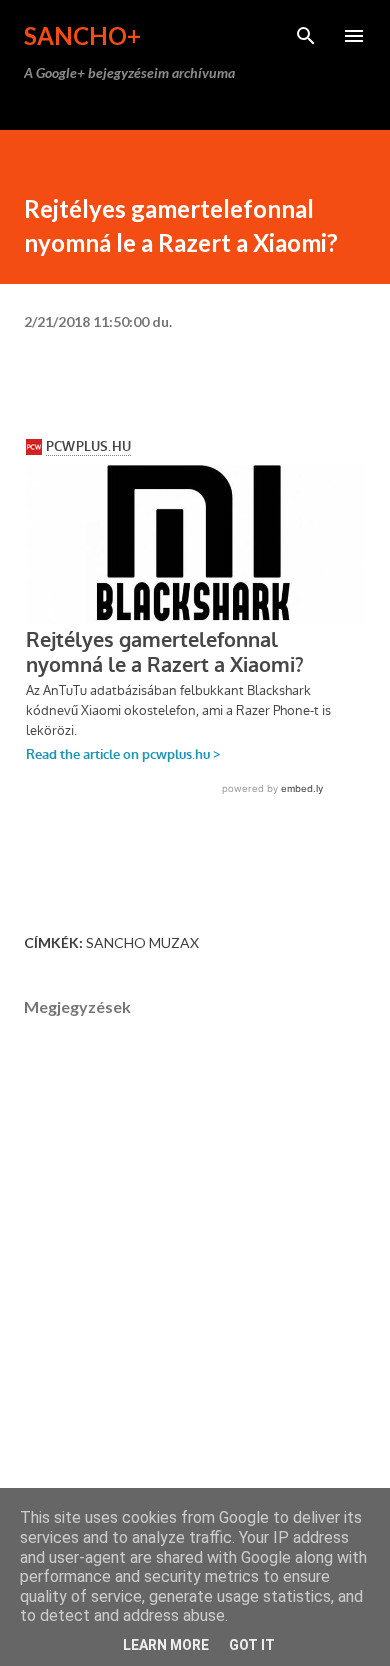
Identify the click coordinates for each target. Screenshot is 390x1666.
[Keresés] (306, 36)
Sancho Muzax (142, 942)
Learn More (166, 1645)
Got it (252, 1645)
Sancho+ (82, 35)
